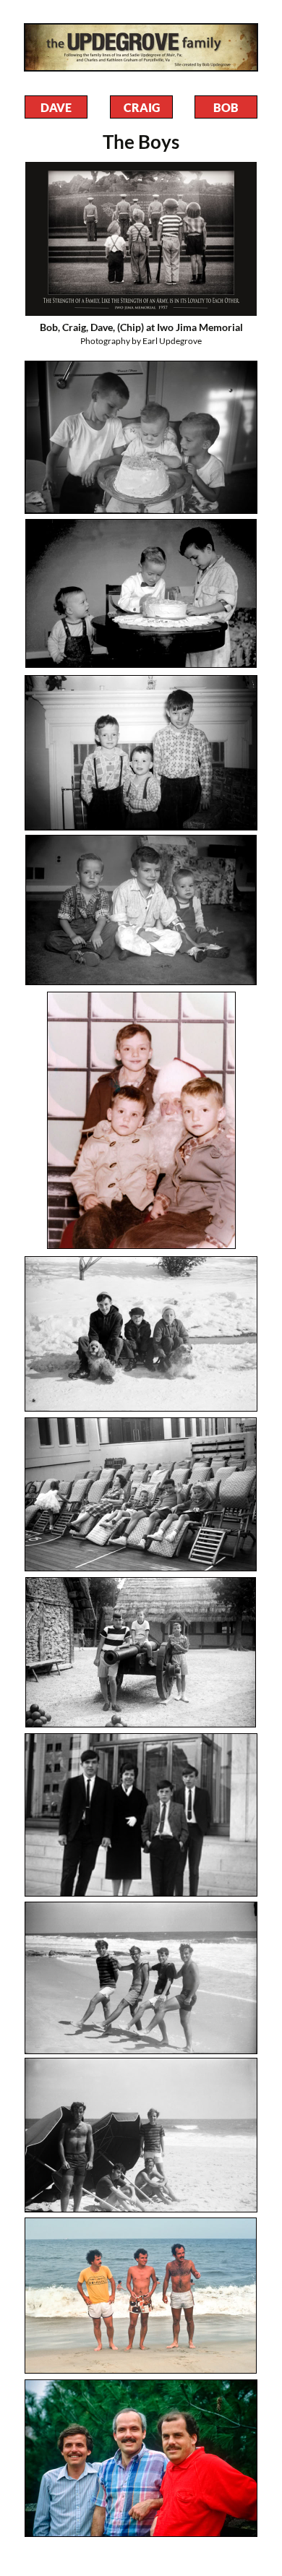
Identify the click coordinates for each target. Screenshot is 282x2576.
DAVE (56, 107)
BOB (226, 107)
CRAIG (142, 107)
